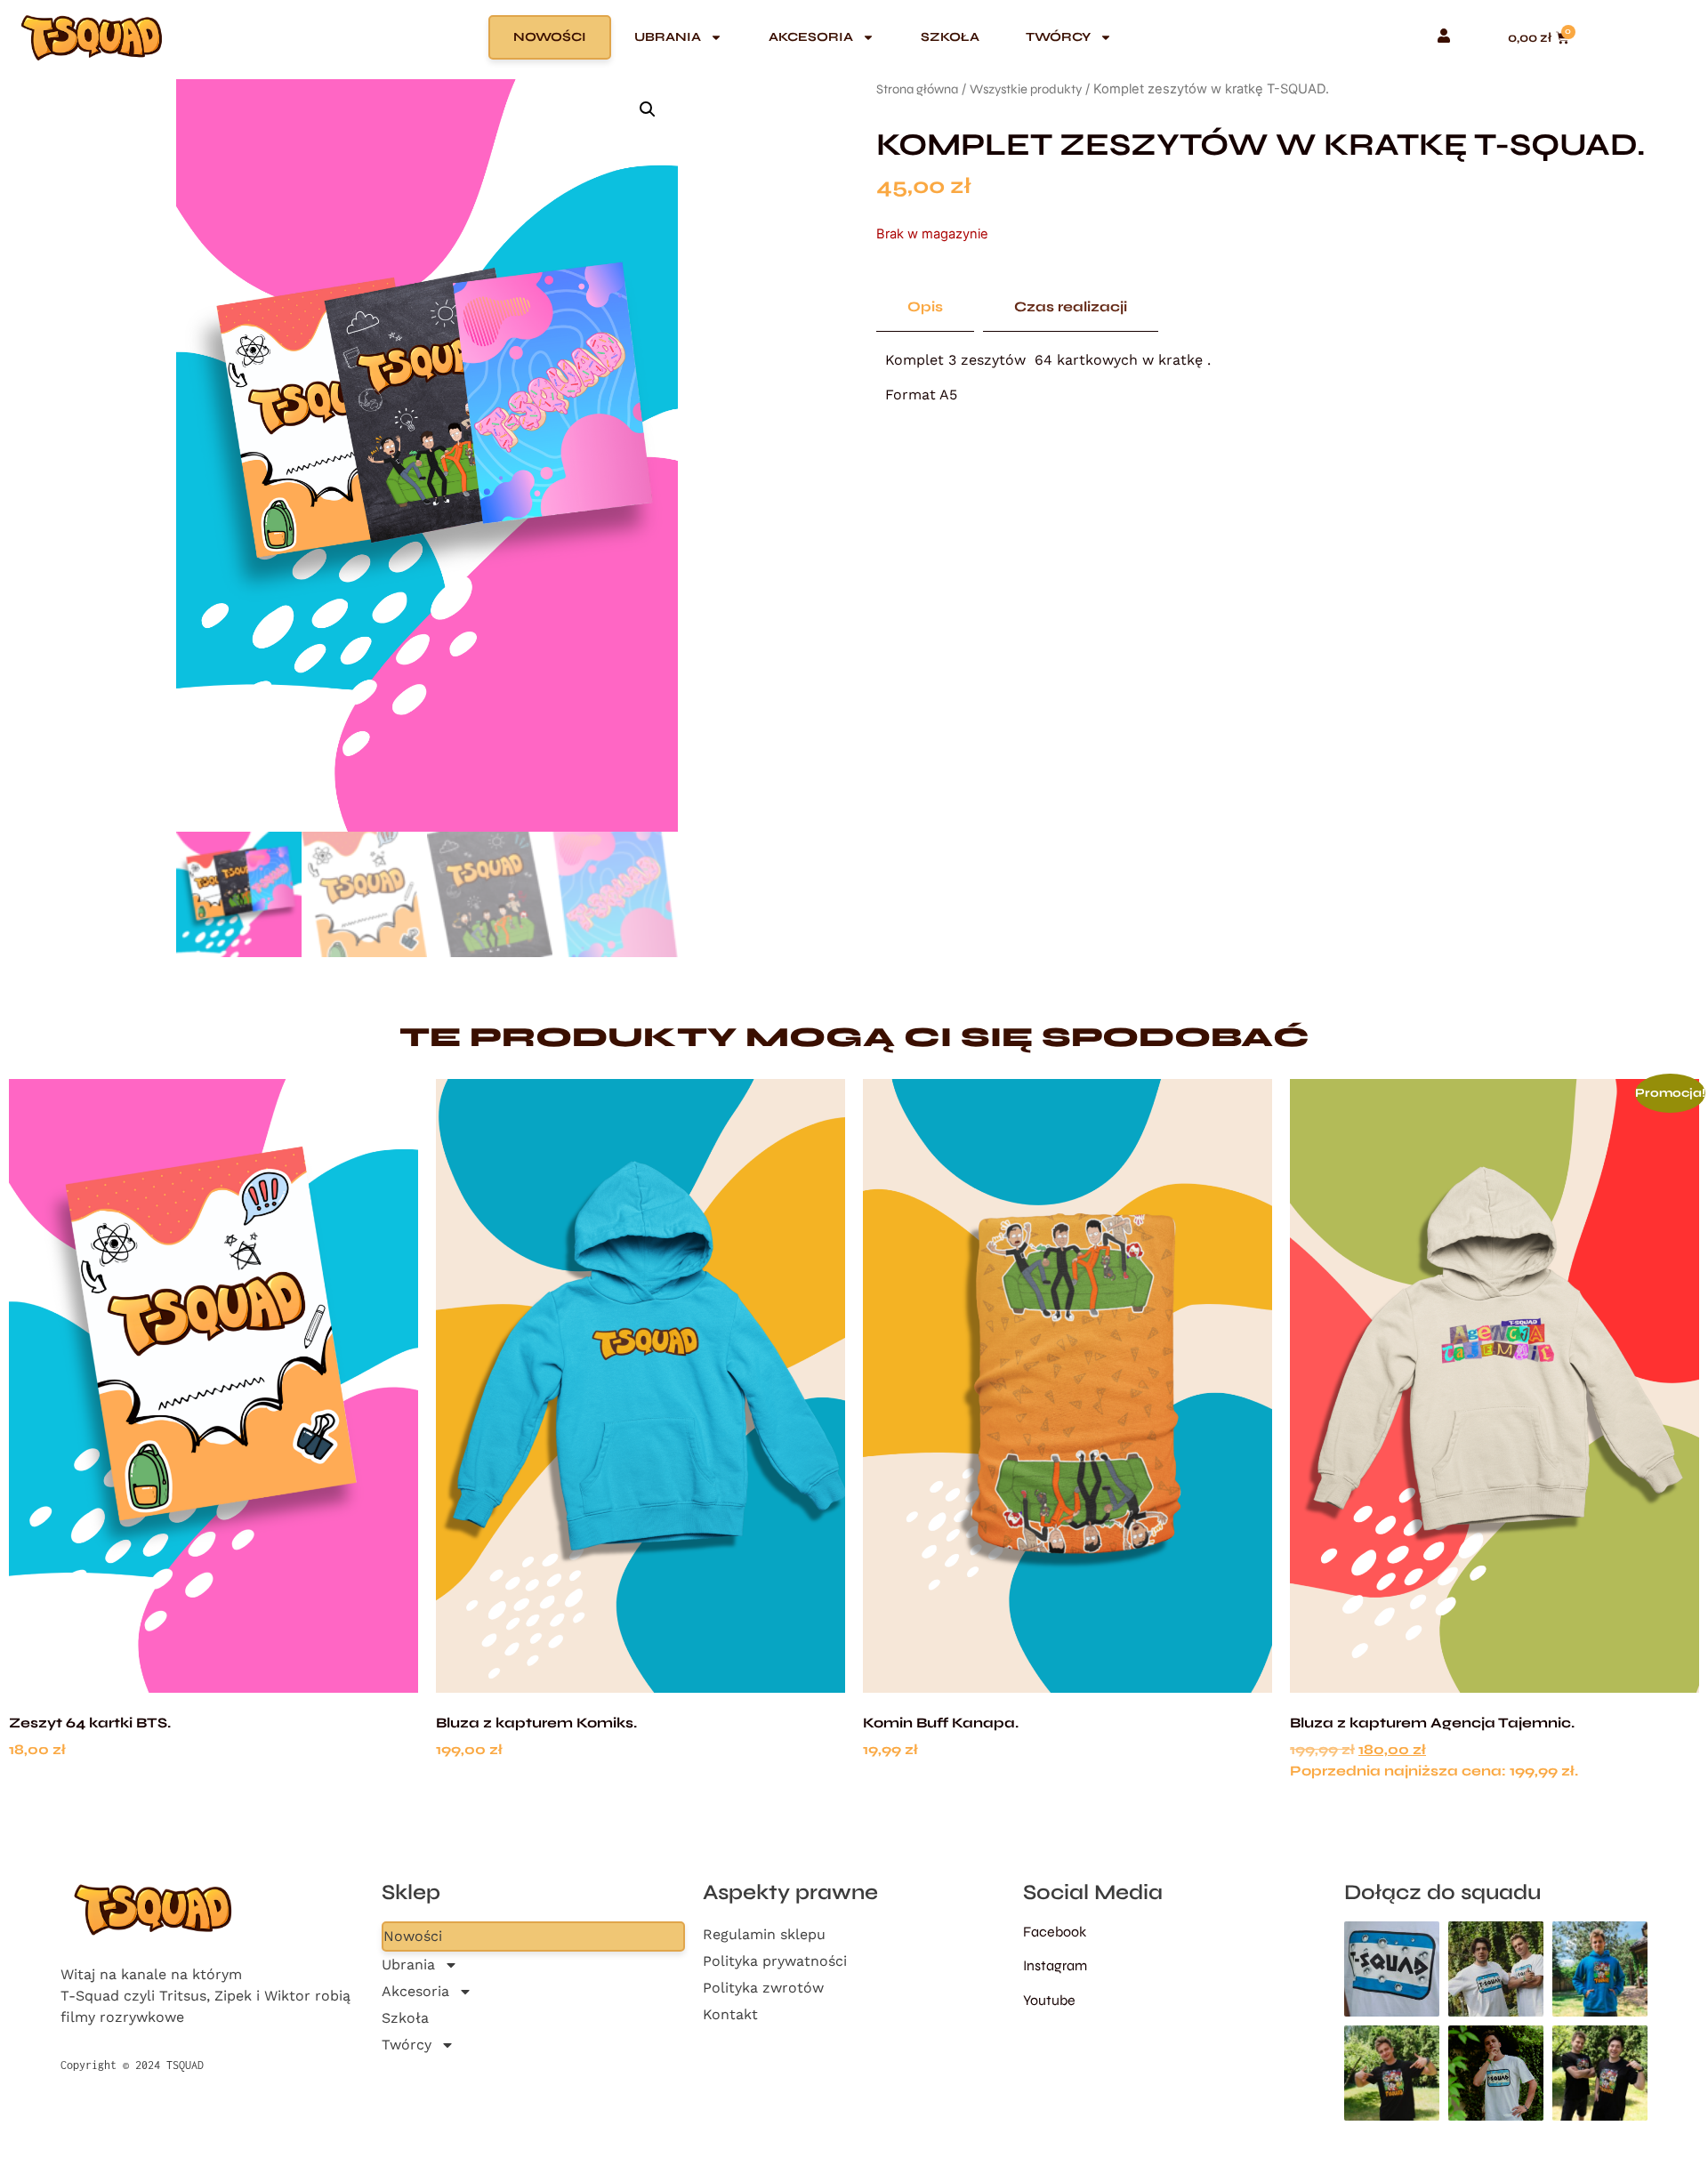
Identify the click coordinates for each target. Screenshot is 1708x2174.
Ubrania (668, 37)
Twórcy (1058, 37)
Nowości (550, 37)
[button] (648, 109)
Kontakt (730, 2014)
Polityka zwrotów (763, 1988)
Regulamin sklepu (764, 1934)
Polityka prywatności (775, 1961)
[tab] (925, 307)
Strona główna (917, 89)
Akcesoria (811, 37)
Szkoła (950, 37)
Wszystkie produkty (1026, 89)
